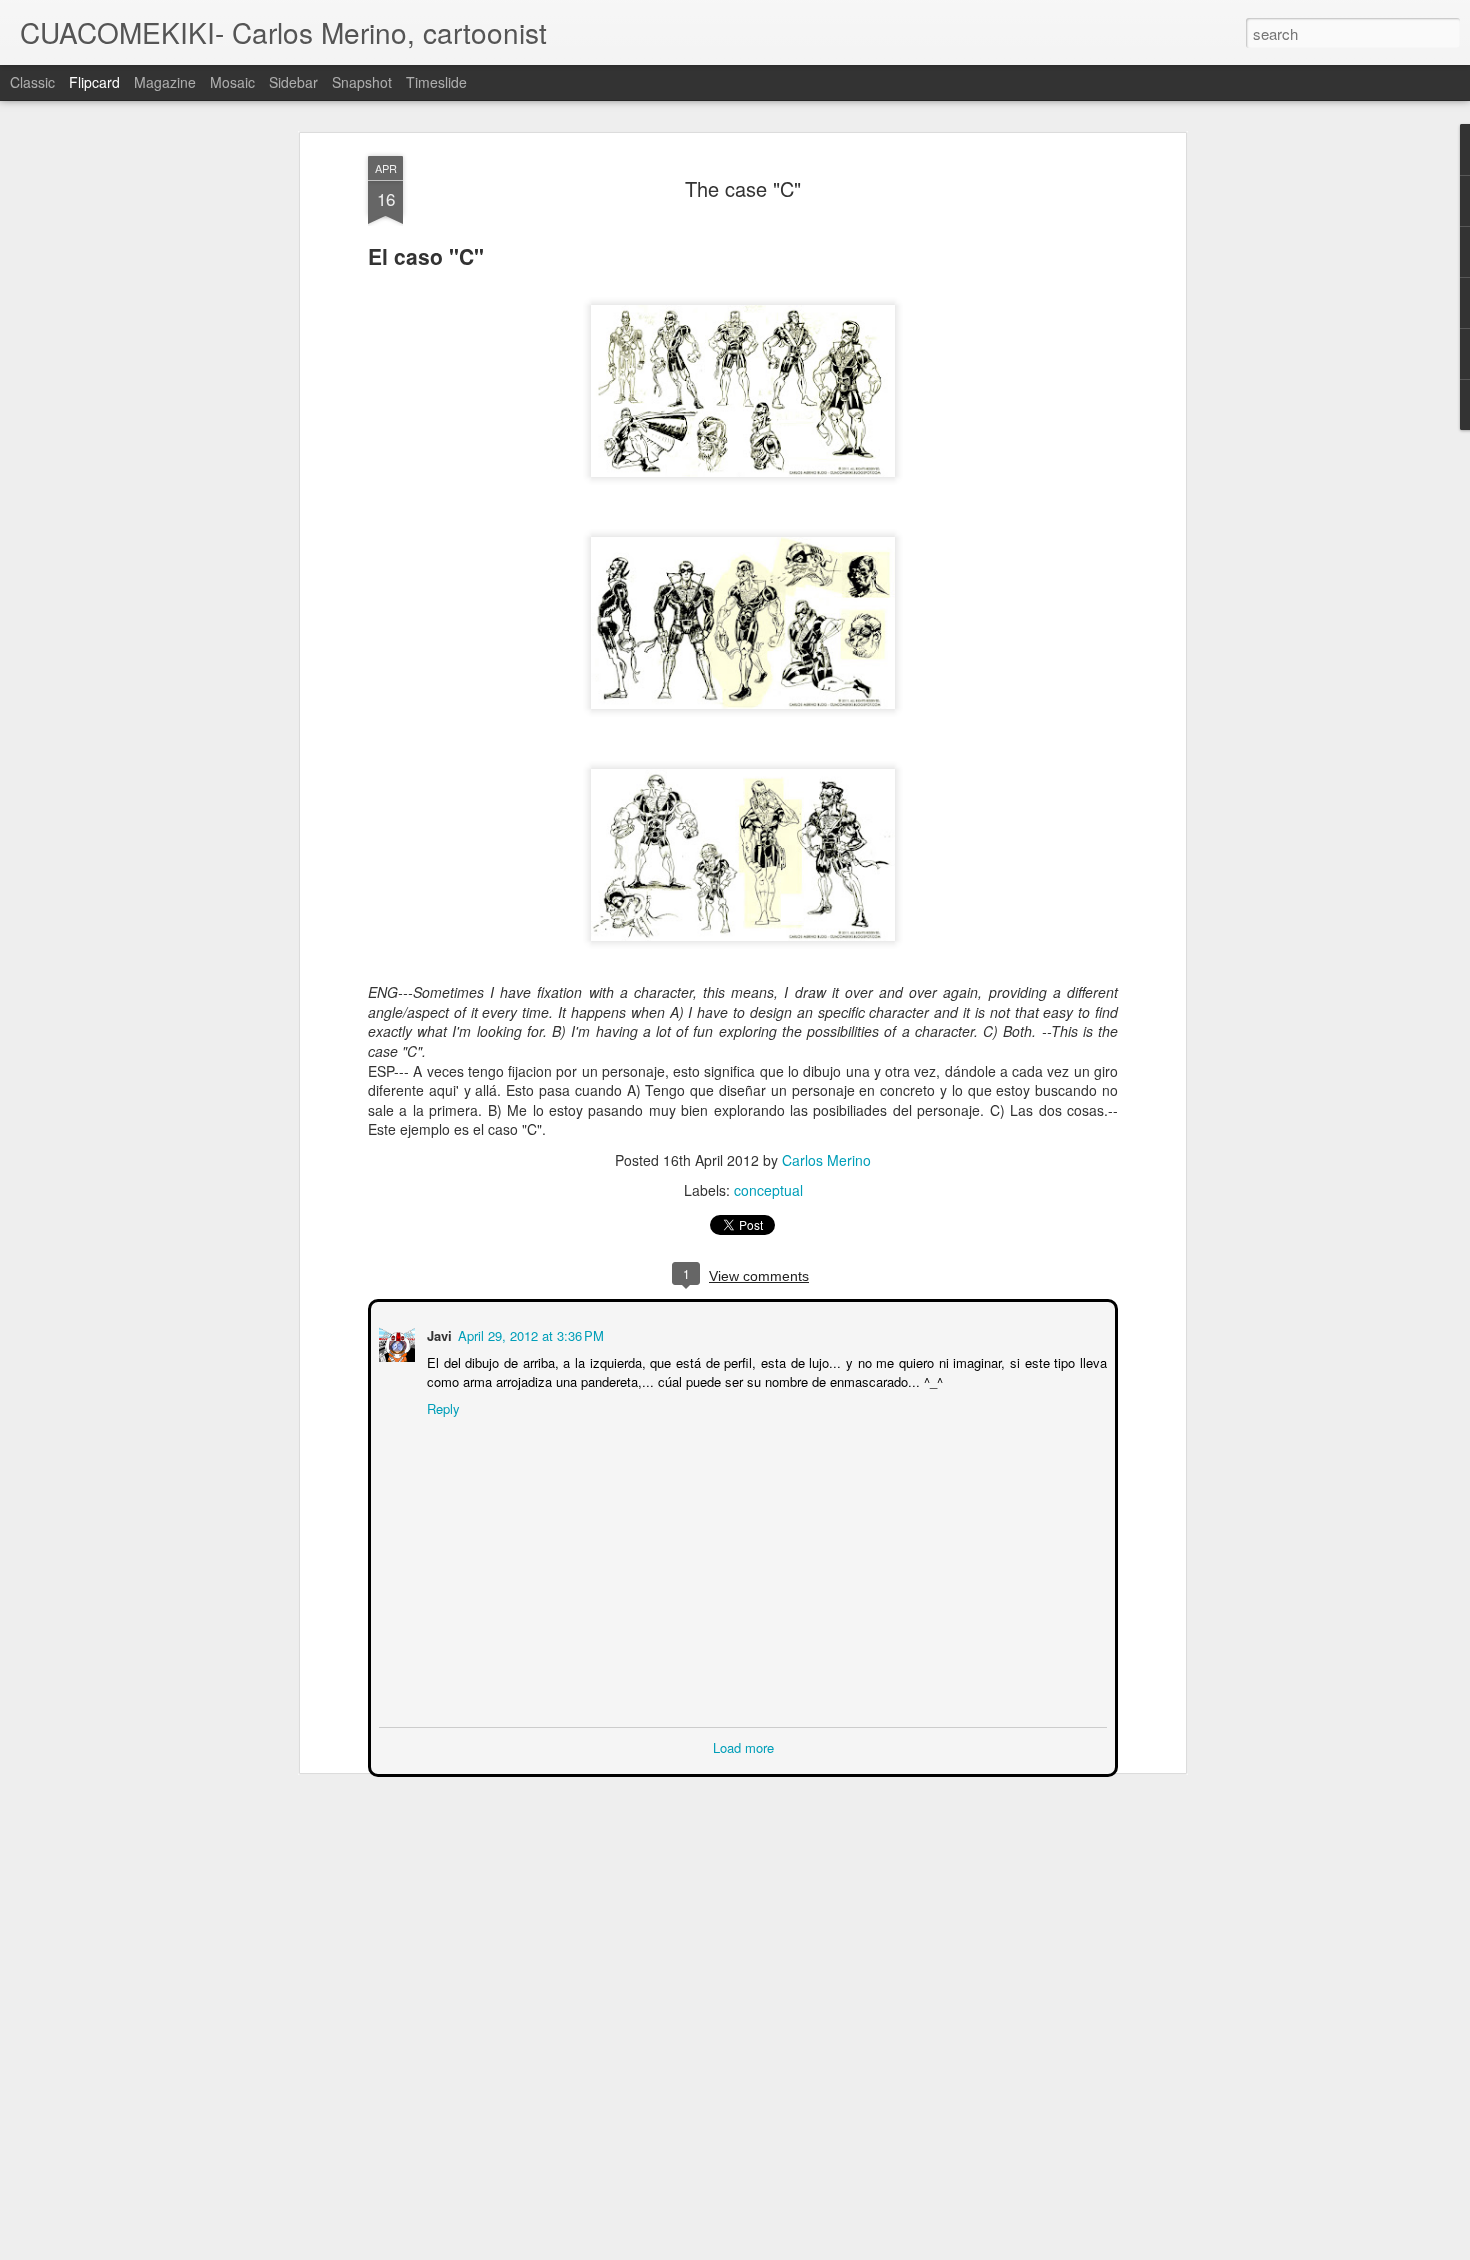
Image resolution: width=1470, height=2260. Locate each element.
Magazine (165, 82)
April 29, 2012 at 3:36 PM (529, 1333)
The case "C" (743, 188)
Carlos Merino (826, 1160)
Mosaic (232, 82)
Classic (32, 82)
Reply (441, 1406)
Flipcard (94, 82)
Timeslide (436, 82)
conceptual (768, 1190)
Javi (437, 1333)
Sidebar (293, 82)
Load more (743, 1745)
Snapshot (362, 82)
